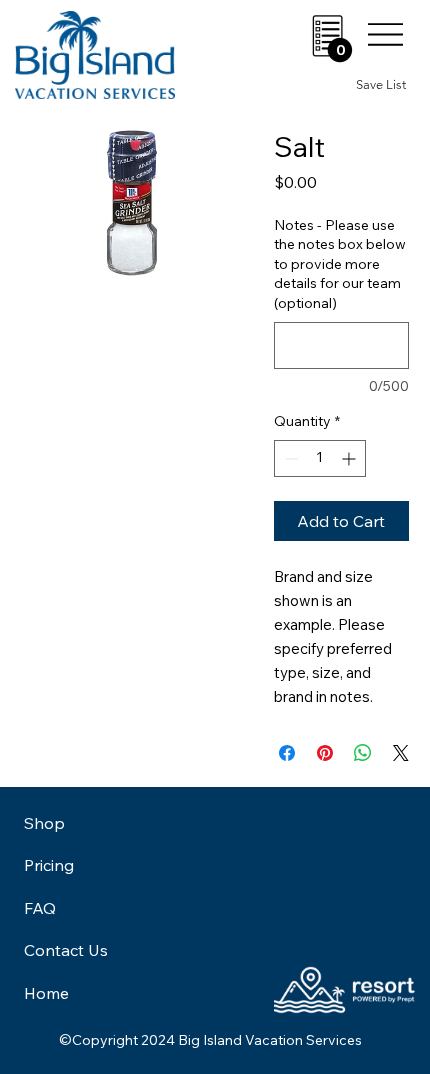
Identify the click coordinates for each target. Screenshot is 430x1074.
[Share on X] (401, 753)
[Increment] (350, 458)
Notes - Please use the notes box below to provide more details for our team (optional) (340, 264)
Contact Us (66, 950)
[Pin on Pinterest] (325, 753)
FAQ (40, 908)
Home (46, 993)
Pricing (49, 865)
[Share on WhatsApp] (363, 753)
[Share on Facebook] (287, 753)
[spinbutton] (320, 458)
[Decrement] (289, 458)
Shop (44, 823)
